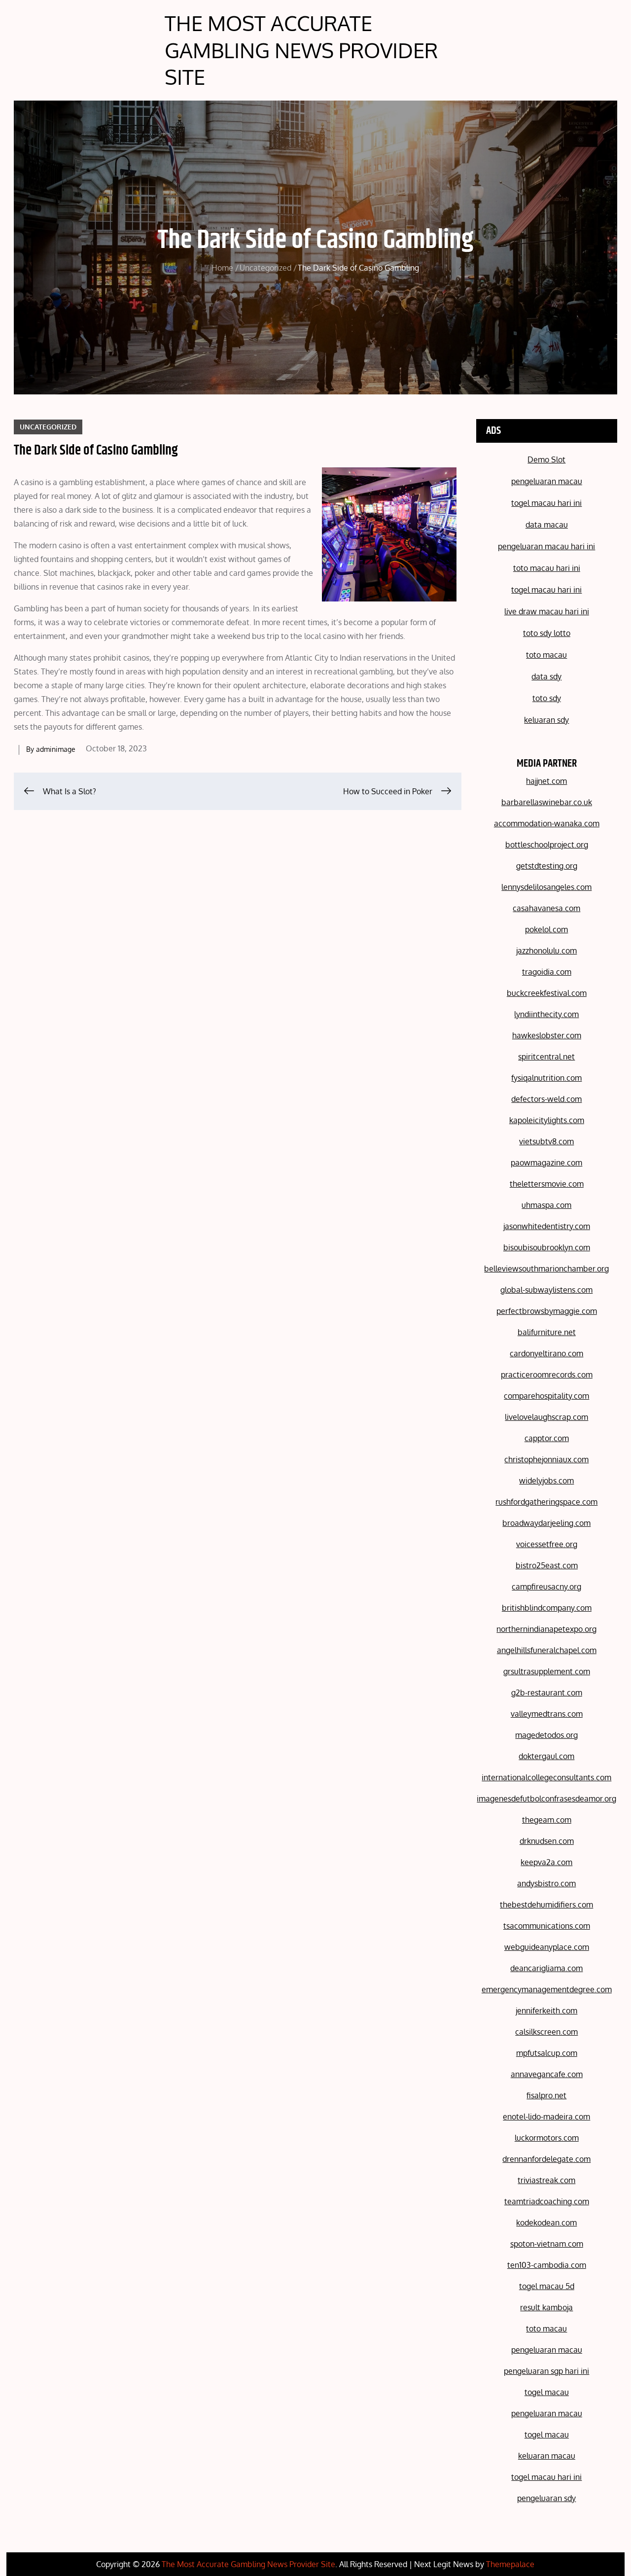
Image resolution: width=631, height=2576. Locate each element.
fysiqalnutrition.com (546, 1078)
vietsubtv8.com (546, 1141)
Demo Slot (546, 459)
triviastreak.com (546, 2180)
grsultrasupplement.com (547, 1671)
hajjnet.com (546, 781)
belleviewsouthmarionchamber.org (546, 1269)
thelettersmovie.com (547, 1184)
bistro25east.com (547, 1565)
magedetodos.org (546, 1735)
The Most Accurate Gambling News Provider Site (301, 50)
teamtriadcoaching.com (547, 2201)
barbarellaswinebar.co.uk (547, 802)
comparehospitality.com (546, 1396)
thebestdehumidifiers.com (546, 1905)
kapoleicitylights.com (547, 1120)
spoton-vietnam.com (547, 2244)
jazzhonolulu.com (546, 951)
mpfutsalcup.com (547, 2053)
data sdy (546, 676)
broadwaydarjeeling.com (546, 1523)
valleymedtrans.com (547, 1714)
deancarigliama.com (546, 1968)
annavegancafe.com (547, 2074)
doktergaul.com (546, 1756)
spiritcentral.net (546, 1057)
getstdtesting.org (547, 866)
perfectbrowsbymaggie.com (547, 1311)
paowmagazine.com (546, 1163)
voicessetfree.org (547, 1544)
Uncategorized (48, 427)
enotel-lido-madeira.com (546, 2117)
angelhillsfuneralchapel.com (547, 1650)
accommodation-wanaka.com (547, 823)
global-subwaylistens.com (546, 1290)
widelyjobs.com (546, 1481)
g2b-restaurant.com (547, 1693)
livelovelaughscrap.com (546, 1417)
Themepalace (510, 2564)
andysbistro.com (546, 1883)
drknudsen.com (547, 1841)
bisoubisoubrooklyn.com (547, 1247)
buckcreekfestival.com (547, 993)
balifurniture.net (547, 1332)
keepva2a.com (546, 1862)
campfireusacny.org (546, 1587)
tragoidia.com (547, 972)
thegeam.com (547, 1820)
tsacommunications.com (547, 1926)
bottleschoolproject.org (547, 845)
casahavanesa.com (546, 908)
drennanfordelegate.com (546, 2159)
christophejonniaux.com (546, 1459)
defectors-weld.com (546, 1099)
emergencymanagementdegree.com (547, 1989)
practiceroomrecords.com (547, 1375)
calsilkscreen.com (546, 2032)
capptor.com (547, 1438)
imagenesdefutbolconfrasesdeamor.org (546, 1799)
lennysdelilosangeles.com (546, 887)
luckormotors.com (547, 2138)
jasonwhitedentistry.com (547, 1226)
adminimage (56, 749)
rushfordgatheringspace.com (546, 1502)
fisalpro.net (546, 2095)
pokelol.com (546, 929)
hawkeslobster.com (547, 1035)
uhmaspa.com (546, 1205)
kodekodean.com (546, 2223)
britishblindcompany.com (547, 1608)
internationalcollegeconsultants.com (546, 1777)
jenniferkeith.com (546, 2011)
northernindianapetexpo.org (546, 1629)
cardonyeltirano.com (546, 1353)
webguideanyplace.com (547, 1947)
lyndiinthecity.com (546, 1014)
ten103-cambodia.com (547, 2265)
